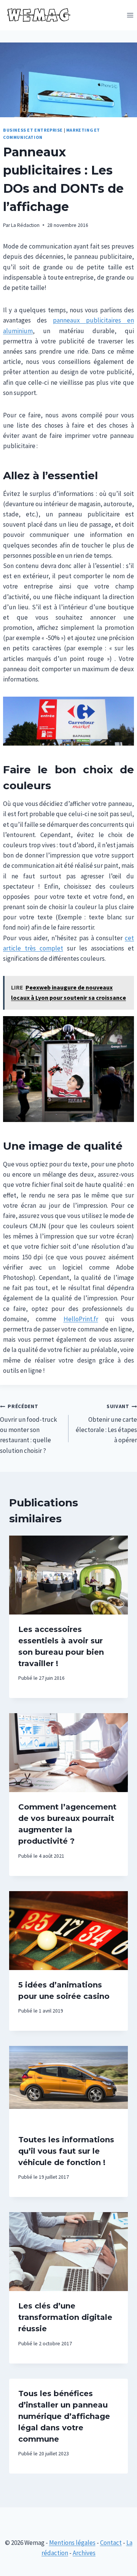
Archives (84, 2553)
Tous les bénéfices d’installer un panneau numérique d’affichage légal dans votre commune (64, 2416)
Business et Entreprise (33, 130)
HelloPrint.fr (81, 1319)
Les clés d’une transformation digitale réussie (65, 2317)
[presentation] (68, 1575)
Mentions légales (72, 2543)
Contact (111, 2543)
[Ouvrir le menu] (130, 15)
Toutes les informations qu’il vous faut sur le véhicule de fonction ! (66, 2151)
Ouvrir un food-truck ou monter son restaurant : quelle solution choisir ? (29, 1429)
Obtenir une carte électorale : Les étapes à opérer (106, 1424)
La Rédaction (25, 225)
